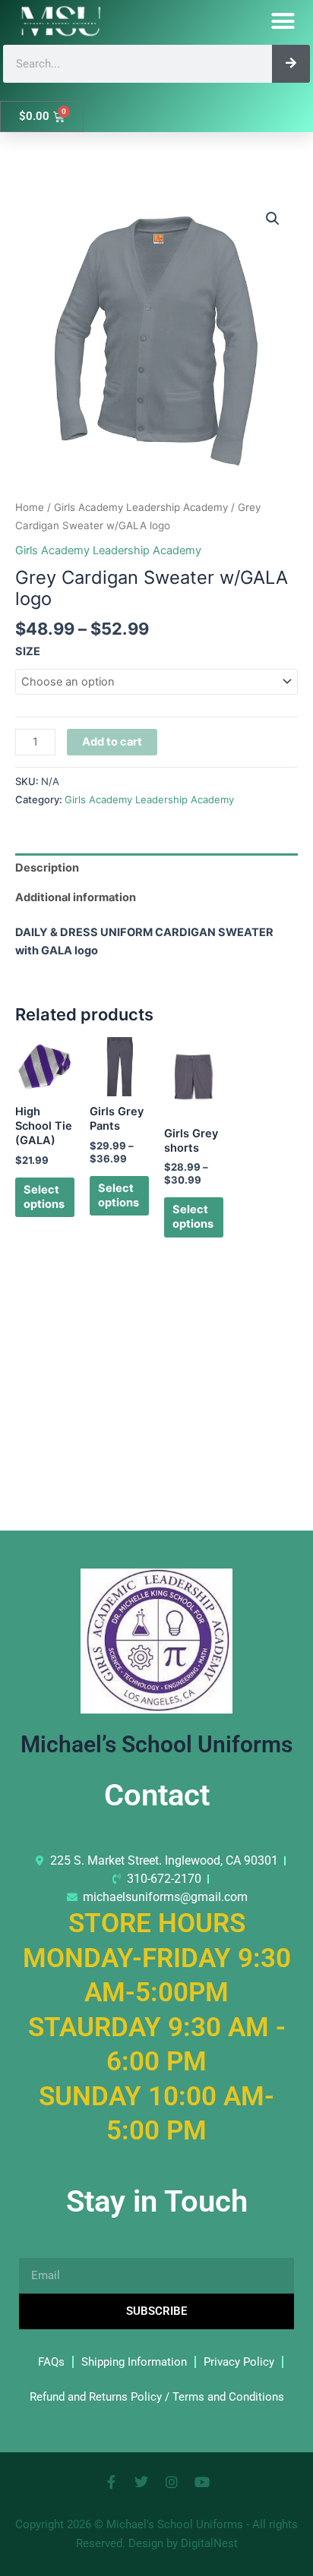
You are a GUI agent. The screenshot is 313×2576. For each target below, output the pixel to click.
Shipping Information (134, 2362)
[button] (283, 21)
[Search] (291, 64)
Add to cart (112, 742)
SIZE (28, 651)
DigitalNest (209, 2543)
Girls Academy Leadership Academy (141, 507)
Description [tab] (47, 868)
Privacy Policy (239, 2362)
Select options (44, 1197)
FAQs (51, 2362)
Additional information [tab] (76, 897)
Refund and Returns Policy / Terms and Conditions (157, 2397)
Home (30, 507)
